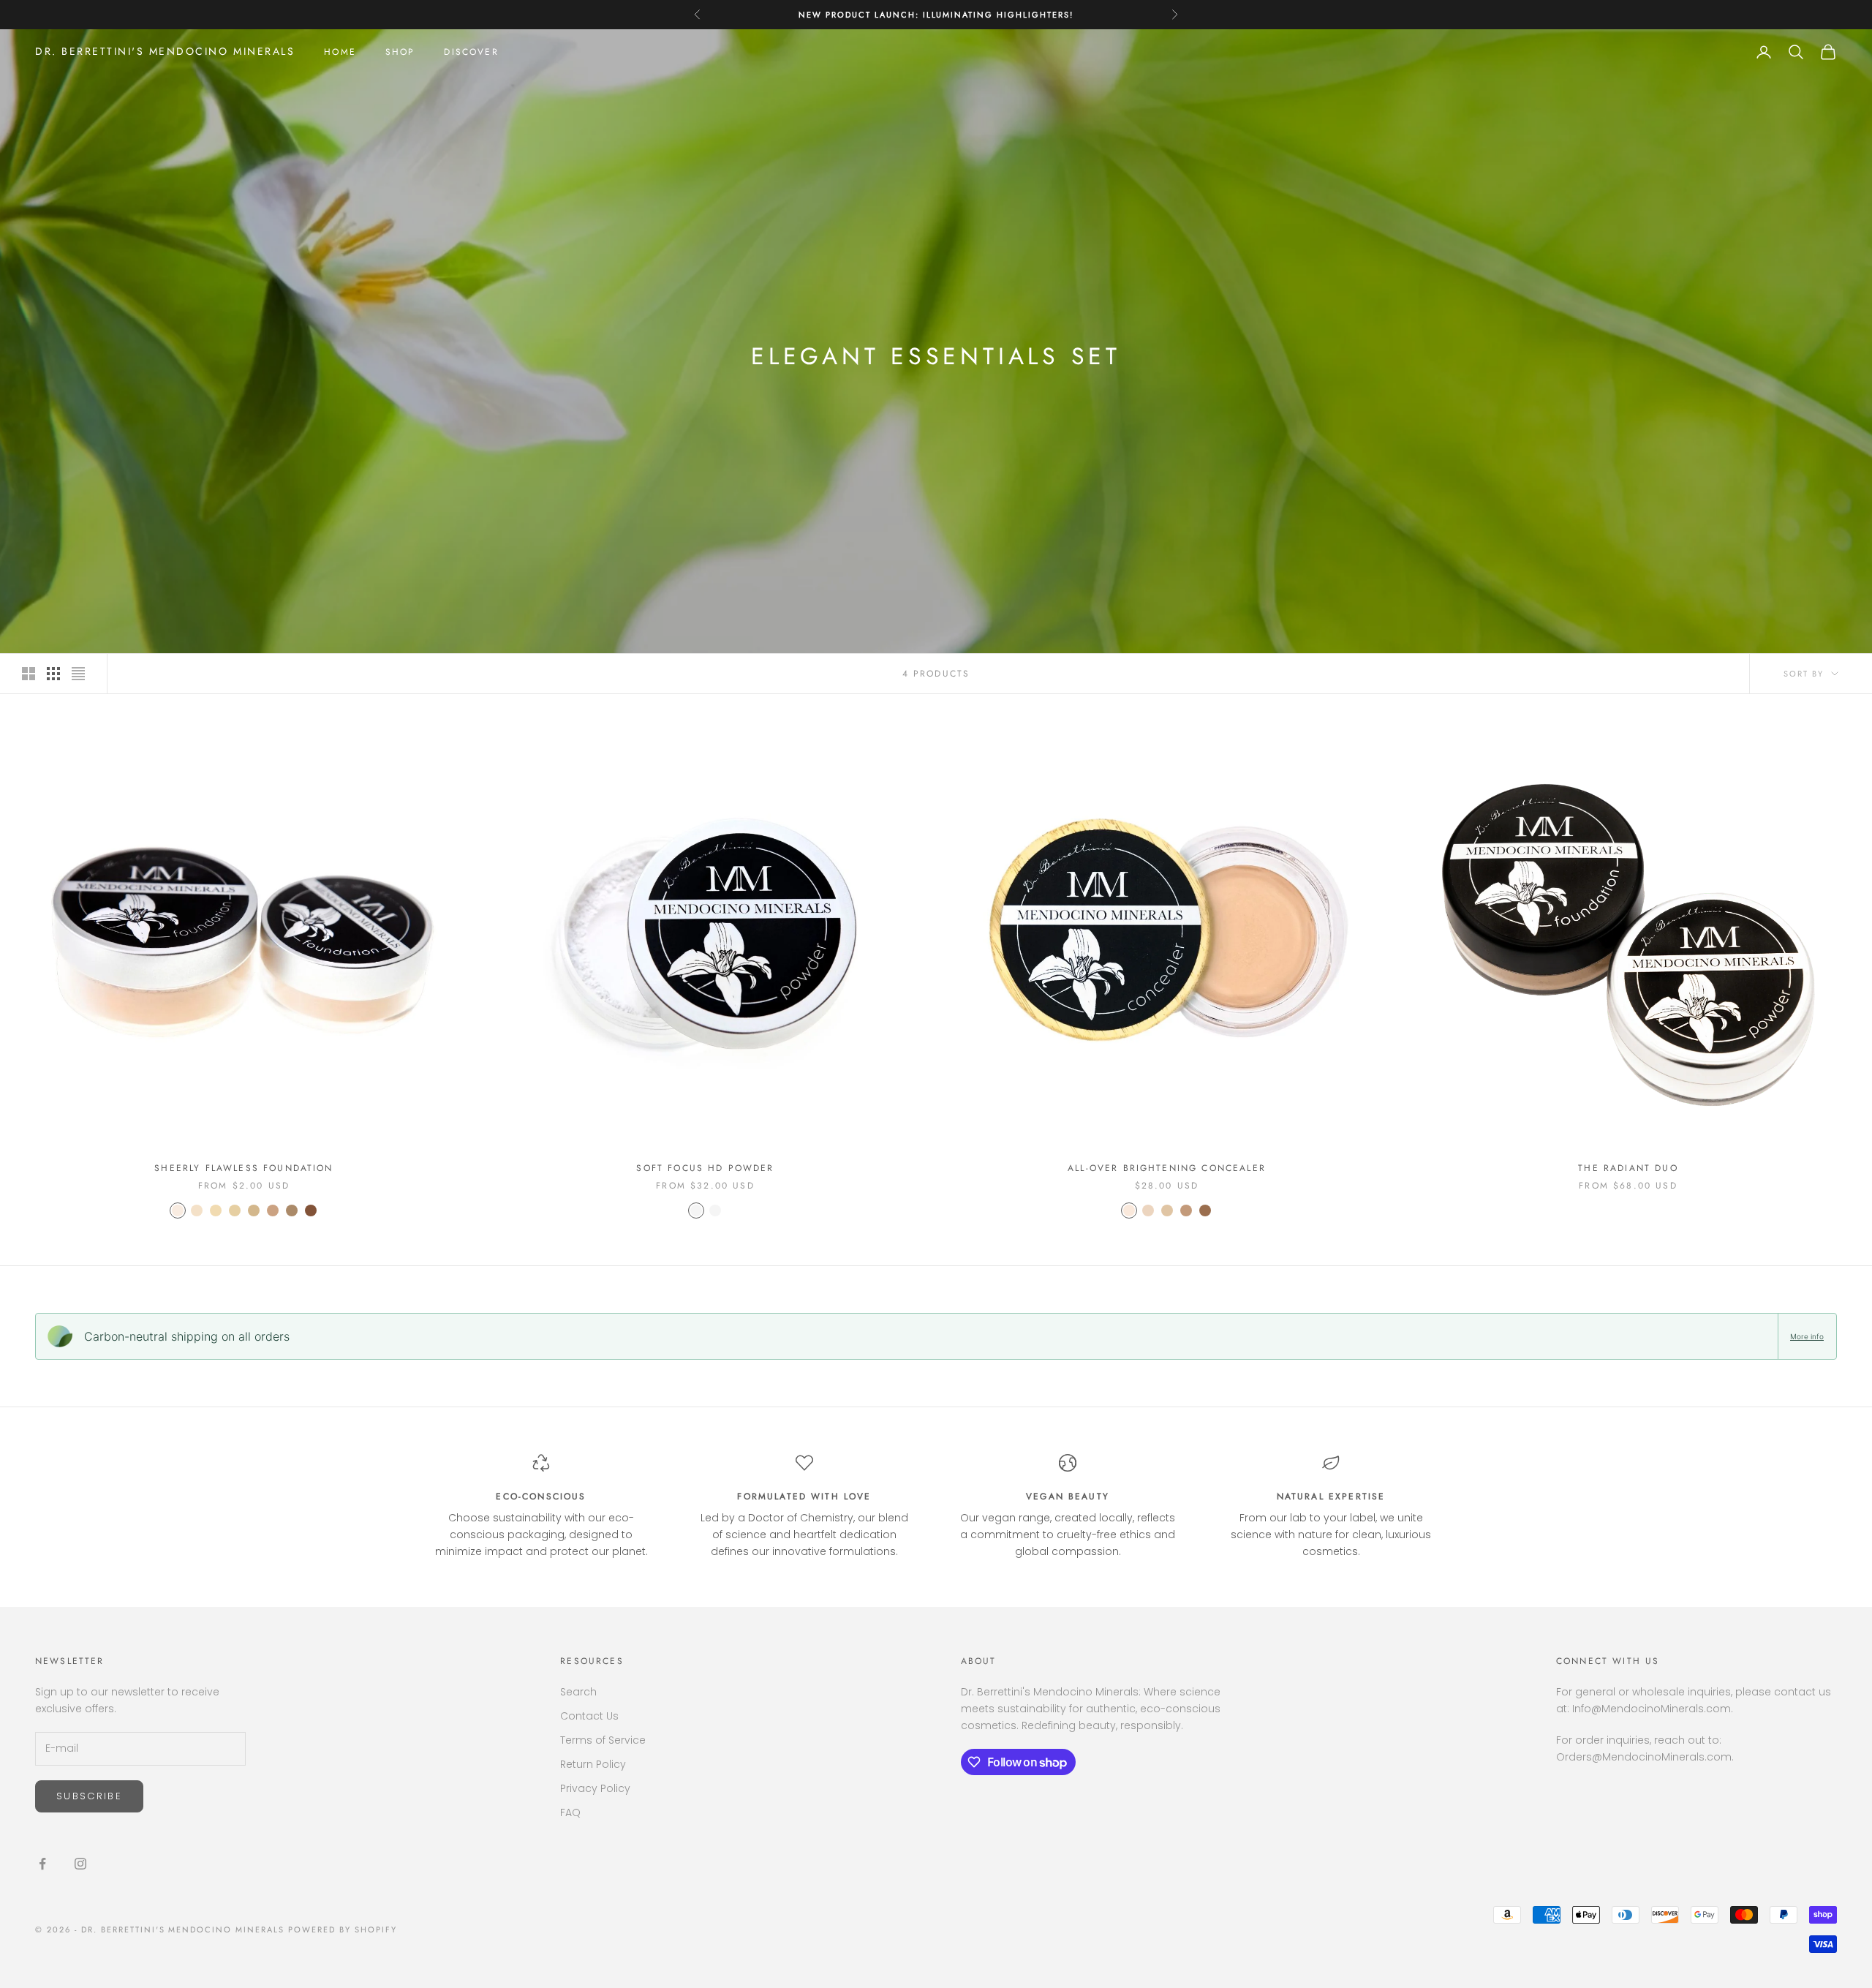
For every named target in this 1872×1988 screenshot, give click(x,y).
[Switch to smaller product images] (53, 674)
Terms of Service (603, 1740)
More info (1807, 1336)
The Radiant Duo (1628, 1168)
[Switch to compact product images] (78, 674)
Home (340, 52)
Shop (400, 52)
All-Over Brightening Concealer (1167, 1168)
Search (578, 1692)
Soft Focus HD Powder (705, 1168)
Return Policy (593, 1764)
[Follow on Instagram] (80, 1864)
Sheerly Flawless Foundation (244, 1168)
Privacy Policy (595, 1788)
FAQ (570, 1812)
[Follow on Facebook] (42, 1864)
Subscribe (89, 1796)
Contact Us (589, 1716)
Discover (471, 52)
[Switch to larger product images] (29, 674)
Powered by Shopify (343, 1929)
